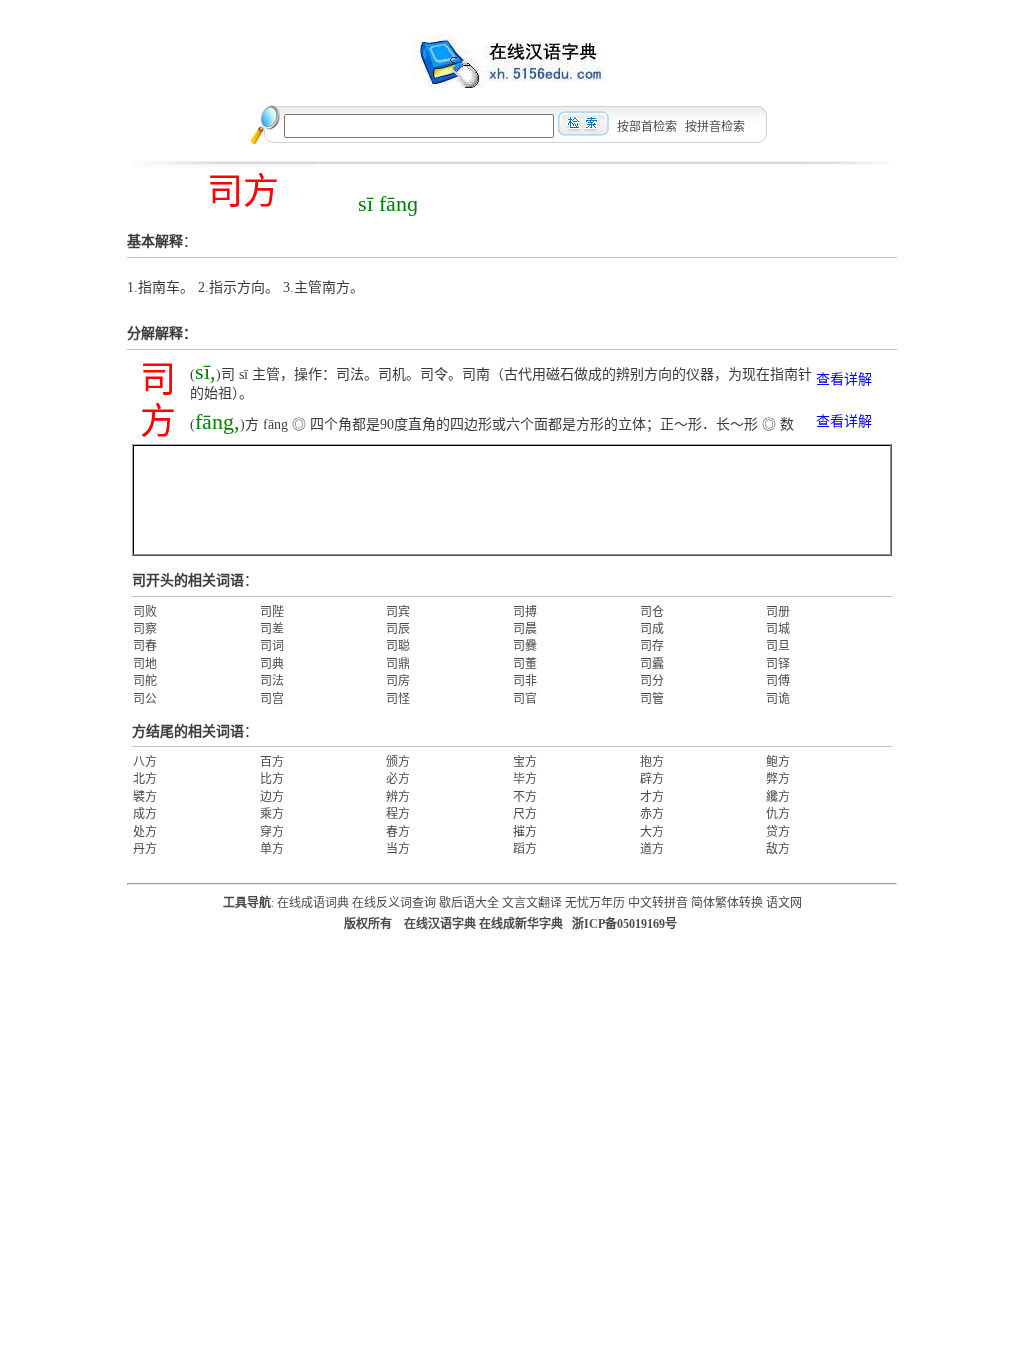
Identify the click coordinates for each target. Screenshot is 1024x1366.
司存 (652, 646)
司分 (652, 681)
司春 (145, 646)
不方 (525, 797)
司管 (652, 699)
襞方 (145, 797)
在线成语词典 (313, 903)
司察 (145, 629)
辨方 (398, 797)
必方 (398, 779)
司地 (145, 664)
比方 (272, 779)
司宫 (272, 699)
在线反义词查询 (394, 903)
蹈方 (525, 849)
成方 (145, 814)
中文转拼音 (658, 903)
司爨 (525, 646)
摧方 (525, 832)
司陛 (272, 612)
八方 (145, 762)
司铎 (778, 664)
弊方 (778, 779)
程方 (398, 814)
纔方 (778, 797)
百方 (272, 762)
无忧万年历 (595, 903)
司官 (525, 699)
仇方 (778, 814)
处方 (145, 832)
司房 (398, 681)
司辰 (398, 629)
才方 (652, 797)
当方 (398, 849)
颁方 (398, 762)
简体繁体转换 (727, 903)
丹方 (145, 849)
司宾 (398, 612)
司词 (272, 646)
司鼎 (398, 664)
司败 (145, 612)
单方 (272, 849)
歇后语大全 (469, 903)
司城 (778, 629)
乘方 (272, 814)
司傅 (778, 681)
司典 (272, 664)
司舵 (145, 681)
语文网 (784, 903)
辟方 (652, 779)
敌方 (778, 849)
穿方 (272, 832)
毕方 (525, 779)
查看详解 (844, 379)
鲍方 (778, 762)
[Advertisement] (512, 500)
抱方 (652, 762)
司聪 (398, 646)
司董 (525, 664)
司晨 (525, 629)
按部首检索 (647, 127)
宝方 (525, 762)
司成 (652, 629)
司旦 (778, 646)
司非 (525, 681)
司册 (778, 612)
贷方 (778, 832)
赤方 (652, 814)
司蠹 (652, 664)
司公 (145, 699)
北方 (145, 779)
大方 (652, 832)
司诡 (778, 699)
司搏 (525, 612)
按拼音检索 (715, 127)
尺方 (525, 814)
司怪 (398, 699)
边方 (272, 797)
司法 (272, 681)
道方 (652, 849)
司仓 (652, 612)
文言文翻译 (532, 903)
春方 (398, 832)
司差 (272, 629)
